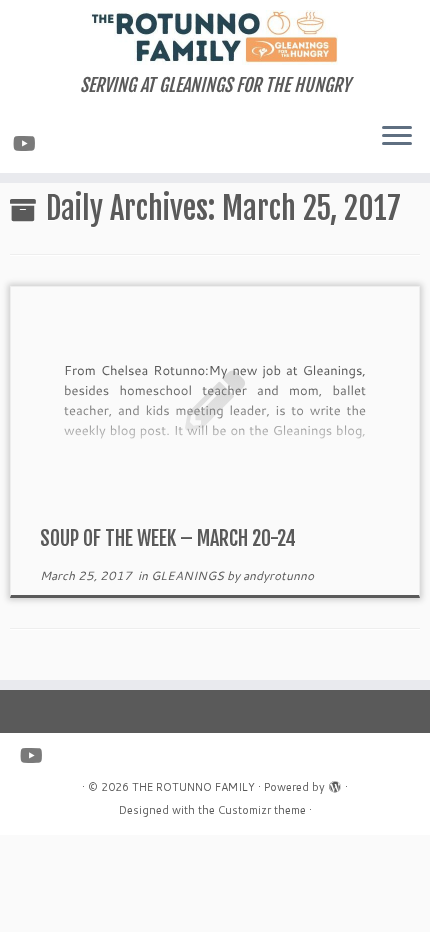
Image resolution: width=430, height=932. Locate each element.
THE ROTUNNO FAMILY (193, 787)
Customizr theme (262, 810)
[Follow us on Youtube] (27, 143)
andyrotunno (278, 575)
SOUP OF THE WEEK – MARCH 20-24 (168, 538)
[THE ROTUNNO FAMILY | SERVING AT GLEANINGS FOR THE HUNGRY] (215, 37)
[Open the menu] (397, 137)
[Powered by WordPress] (335, 783)
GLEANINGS (189, 575)
